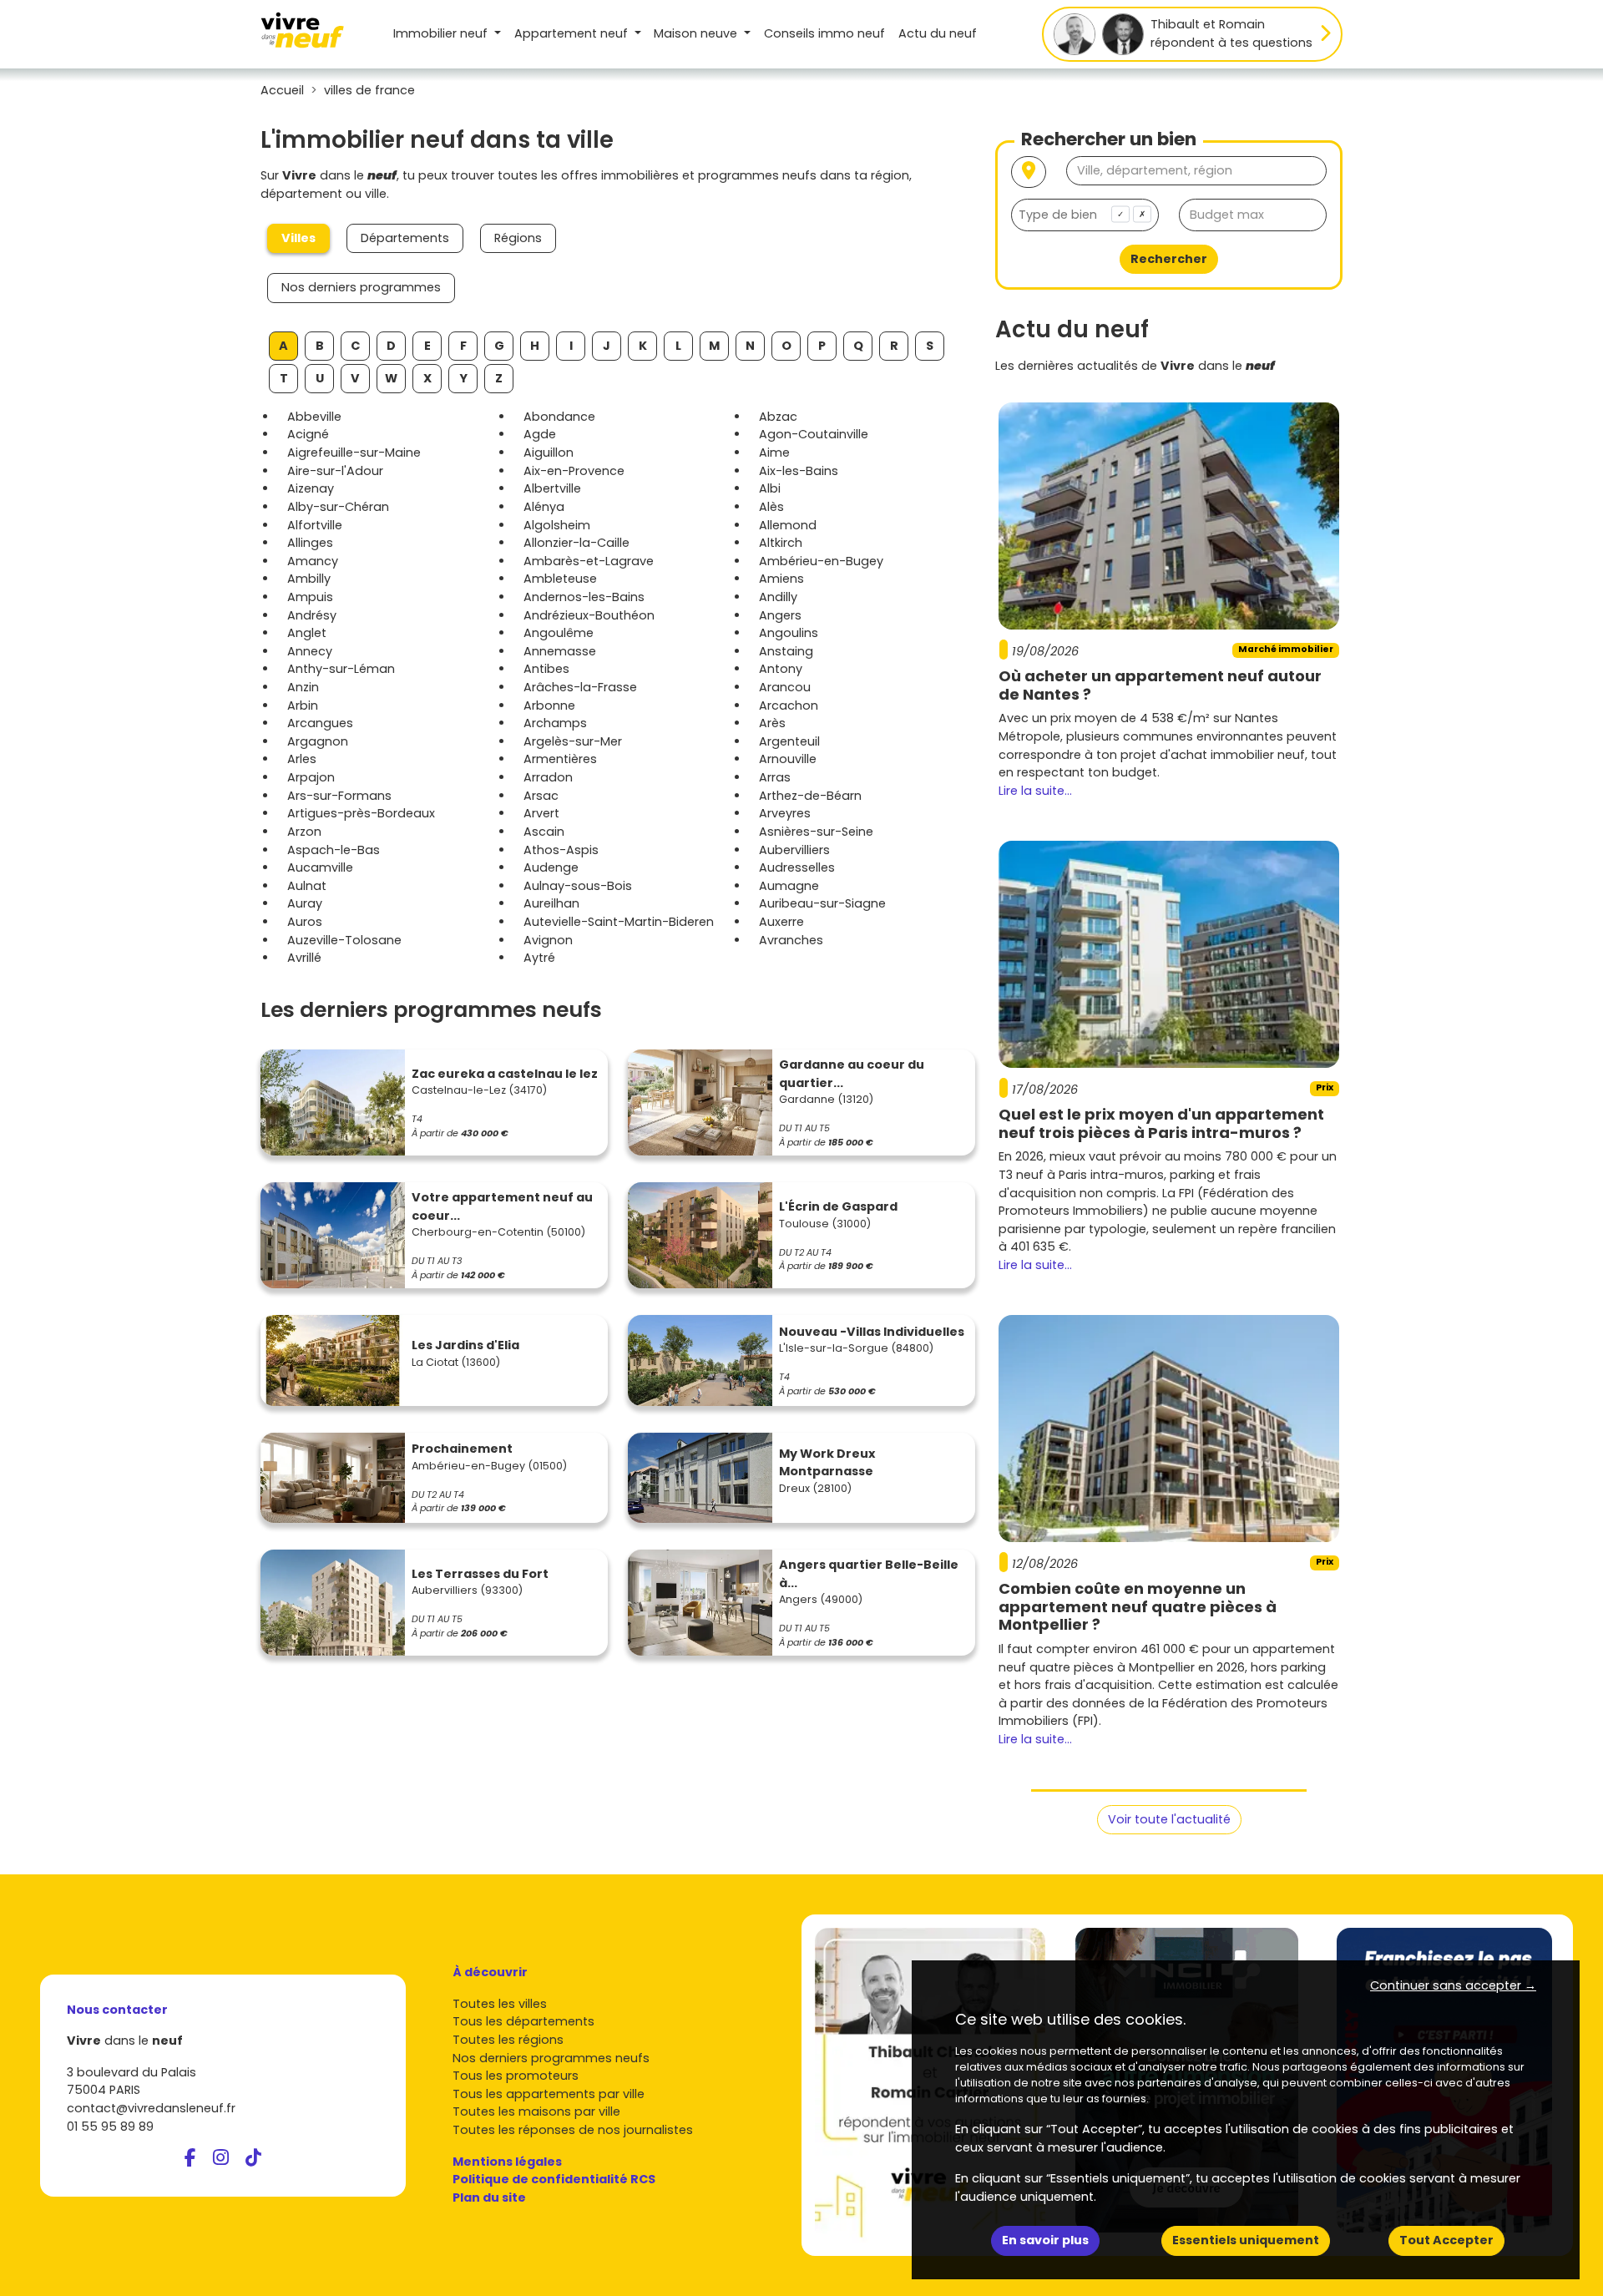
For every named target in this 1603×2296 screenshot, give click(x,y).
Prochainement (462, 1449)
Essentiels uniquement (1246, 2240)
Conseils (824, 33)
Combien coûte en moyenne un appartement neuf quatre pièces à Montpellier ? (1138, 1606)
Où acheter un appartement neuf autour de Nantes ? (1160, 685)
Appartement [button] (571, 33)
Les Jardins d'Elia (465, 1345)
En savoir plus (1045, 2240)
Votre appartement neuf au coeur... (502, 1206)
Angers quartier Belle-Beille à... (869, 1574)
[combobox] (1085, 215)
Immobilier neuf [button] (442, 33)
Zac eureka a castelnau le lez (505, 1074)
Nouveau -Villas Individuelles (872, 1332)
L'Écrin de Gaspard (838, 1206)
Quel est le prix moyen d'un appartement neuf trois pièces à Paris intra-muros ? (1161, 1123)
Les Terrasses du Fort (480, 1574)
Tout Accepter (1446, 2240)
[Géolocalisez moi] (1029, 172)
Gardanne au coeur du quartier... (852, 1074)
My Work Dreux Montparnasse (827, 1463)
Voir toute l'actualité (1169, 1819)
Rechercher (1169, 259)
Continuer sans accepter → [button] (1453, 1985)
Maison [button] (695, 33)
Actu (938, 33)
